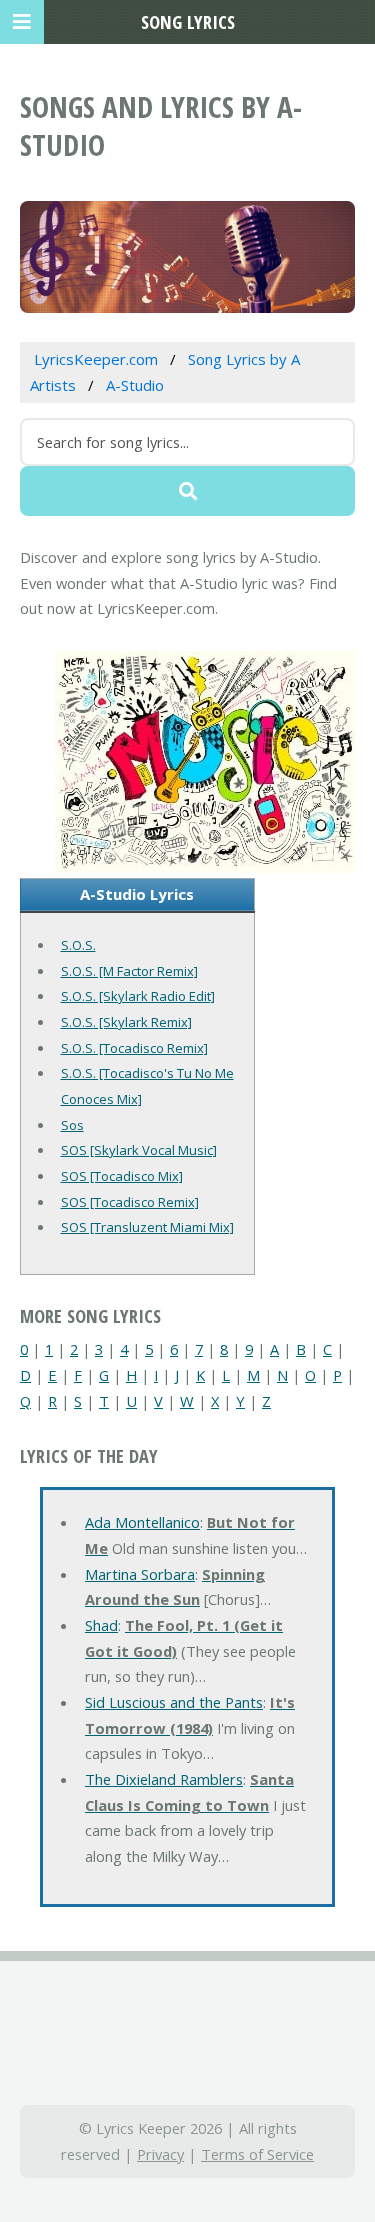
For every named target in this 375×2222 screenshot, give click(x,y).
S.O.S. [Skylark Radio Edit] (138, 996)
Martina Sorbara (140, 1574)
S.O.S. (78, 945)
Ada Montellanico (142, 1522)
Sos (72, 1125)
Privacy (160, 2154)
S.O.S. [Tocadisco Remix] (134, 1048)
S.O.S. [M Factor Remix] (129, 971)
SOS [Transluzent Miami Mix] (147, 1227)
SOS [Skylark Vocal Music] (139, 1150)
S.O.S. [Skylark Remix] (126, 1022)
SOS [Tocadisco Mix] (122, 1176)
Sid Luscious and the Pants (174, 1702)
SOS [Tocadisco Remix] (130, 1202)
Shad (101, 1625)
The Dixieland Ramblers (164, 1779)
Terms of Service (257, 2154)
